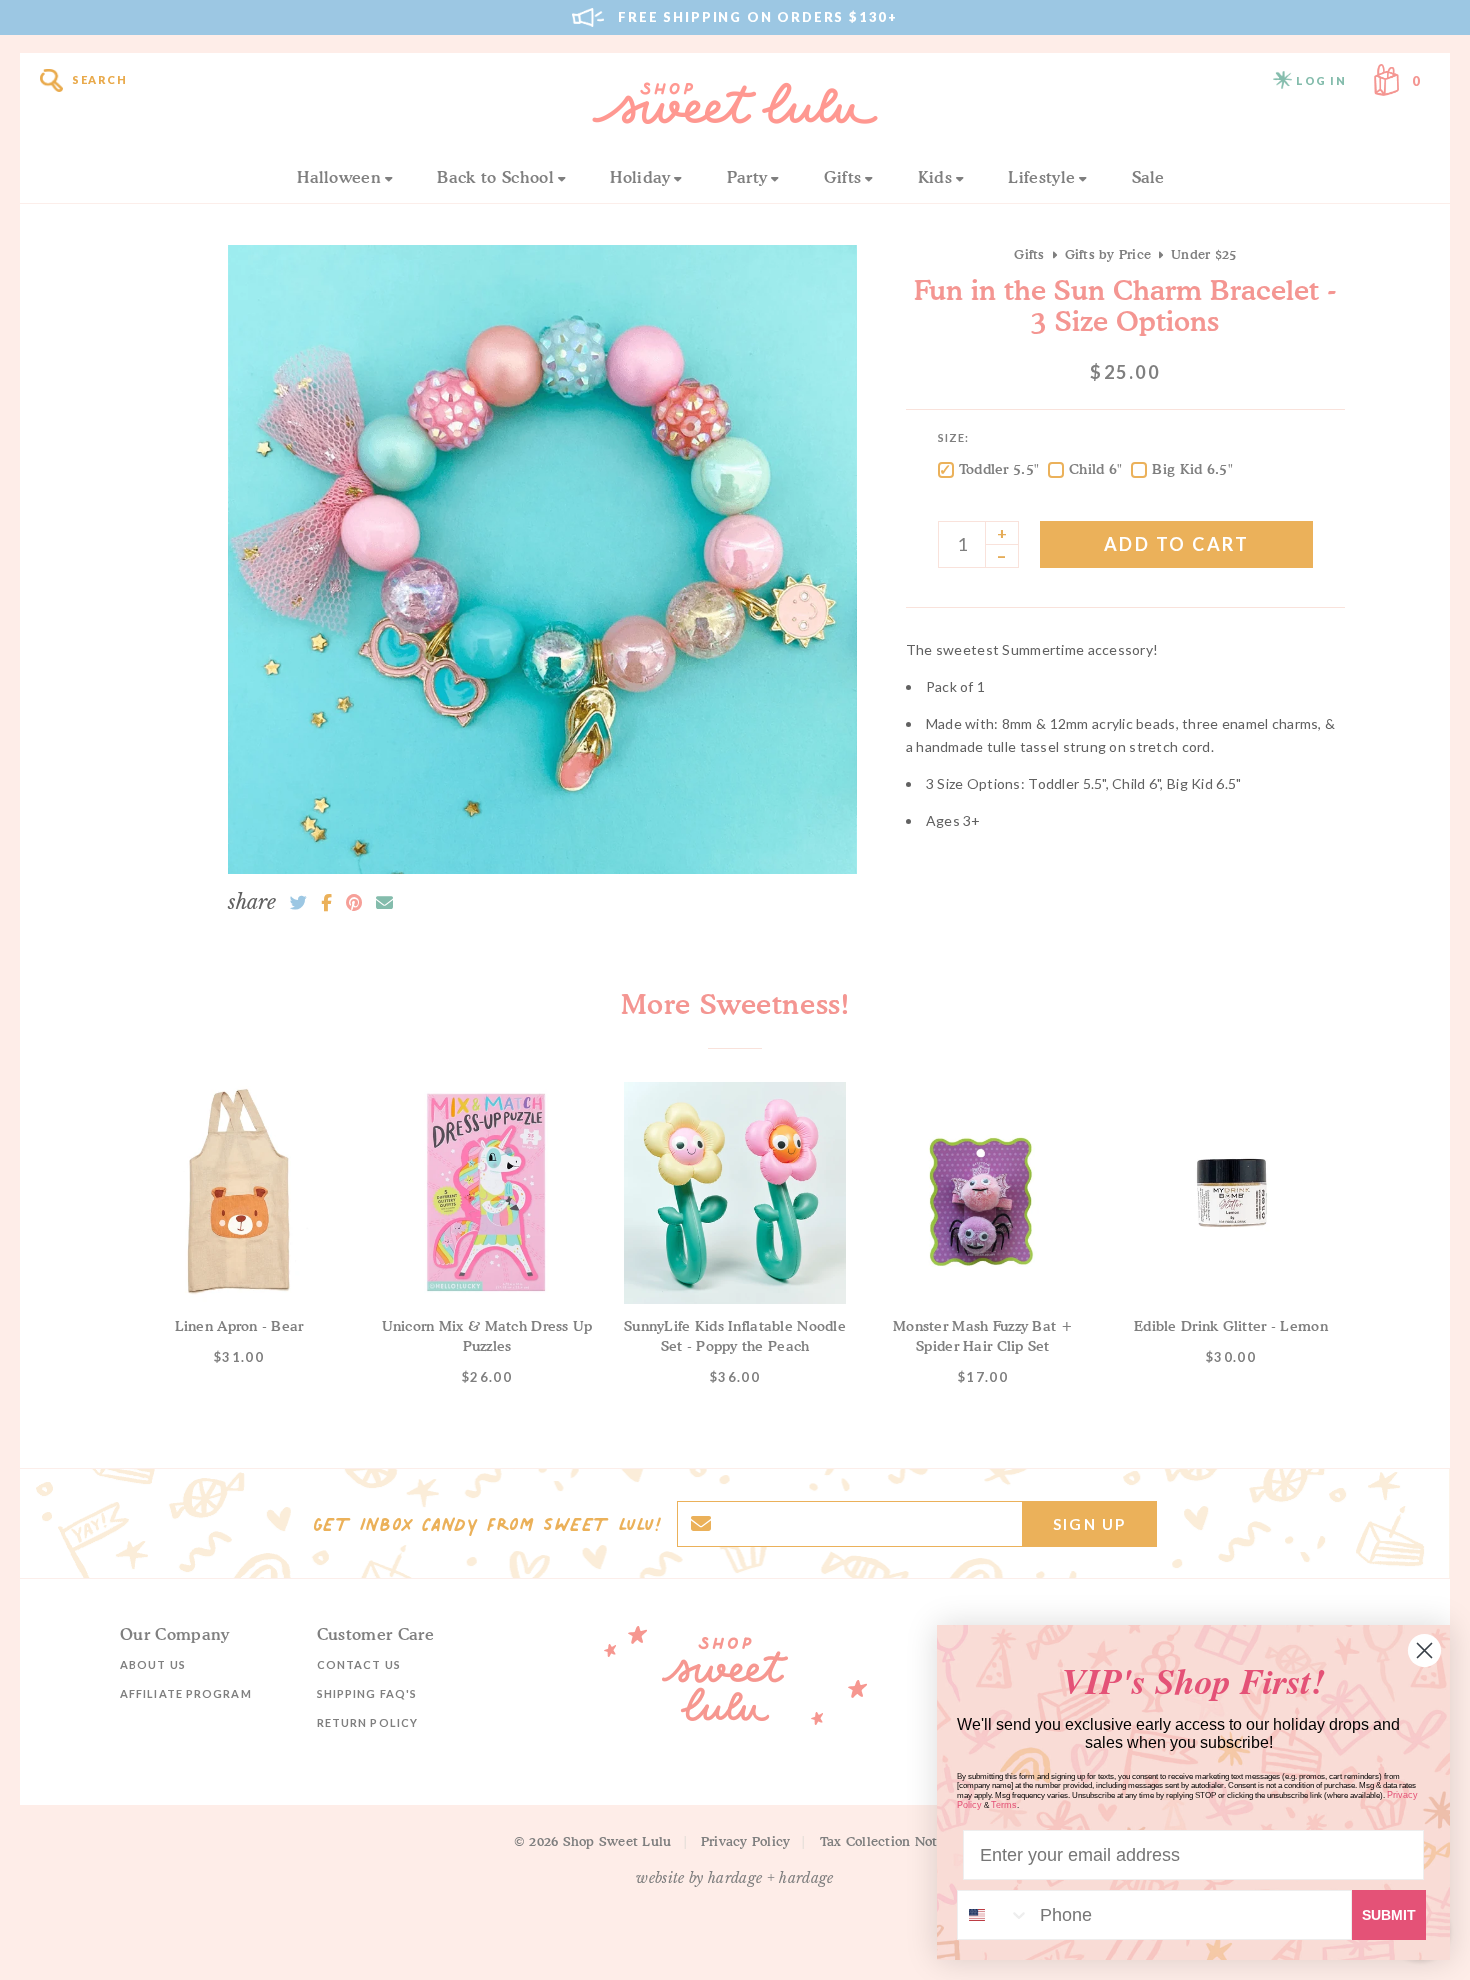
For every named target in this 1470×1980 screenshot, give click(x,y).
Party (747, 177)
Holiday (640, 177)
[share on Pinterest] (354, 903)
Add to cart (1177, 544)
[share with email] (384, 903)
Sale (1148, 177)
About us (153, 1664)
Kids (935, 177)
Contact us (359, 1664)
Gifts (843, 177)
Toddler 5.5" (999, 468)
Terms (1004, 1805)
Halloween (339, 177)
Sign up (1089, 1524)
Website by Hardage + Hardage (735, 1878)
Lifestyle (1041, 177)
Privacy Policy (746, 1841)
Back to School (495, 177)
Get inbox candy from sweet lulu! (487, 1524)
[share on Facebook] (326, 903)
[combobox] (994, 1915)
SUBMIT (1389, 1915)
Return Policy (367, 1722)
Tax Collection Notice (888, 1841)
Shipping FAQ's (367, 1693)
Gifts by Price (1108, 254)
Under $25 (1203, 254)
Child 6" (1095, 468)
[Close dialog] (1424, 1650)
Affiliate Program (186, 1693)
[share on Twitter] (298, 903)
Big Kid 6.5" (1192, 468)
